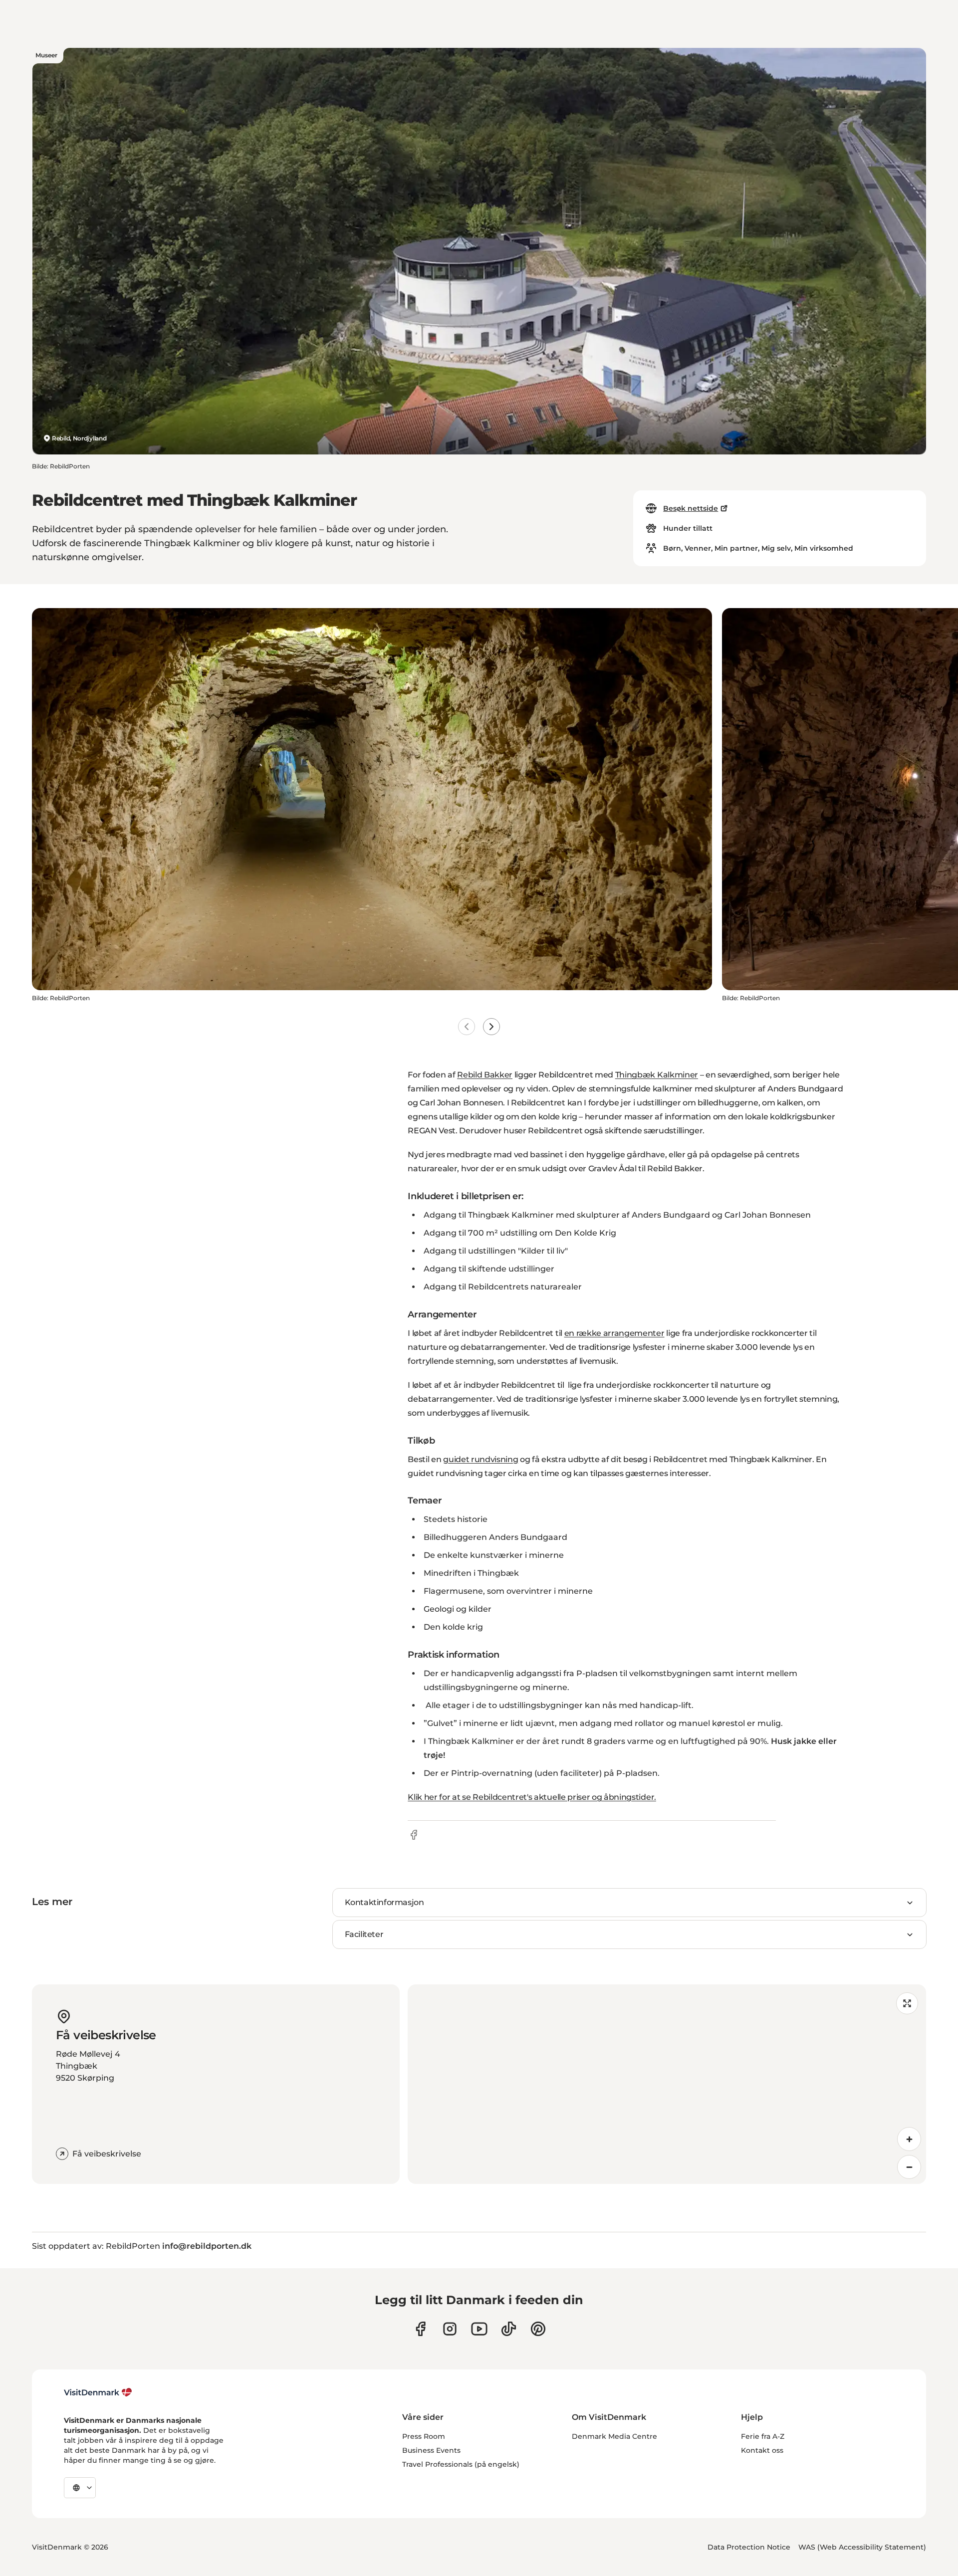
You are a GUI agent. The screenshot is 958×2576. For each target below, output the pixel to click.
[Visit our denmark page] (420, 2329)
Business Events (431, 2450)
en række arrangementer (614, 1333)
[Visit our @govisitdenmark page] (509, 2329)
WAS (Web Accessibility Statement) (862, 2547)
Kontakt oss (762, 2450)
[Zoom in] (909, 2139)
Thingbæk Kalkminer (657, 1075)
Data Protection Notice (749, 2547)
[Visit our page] (450, 2329)
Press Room (424, 2436)
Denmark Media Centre (614, 2436)
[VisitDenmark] (98, 2392)
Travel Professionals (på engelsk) (461, 2464)
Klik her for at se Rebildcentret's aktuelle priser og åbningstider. (532, 1797)
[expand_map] (907, 2003)
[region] (667, 2084)
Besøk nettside (691, 508)
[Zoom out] (909, 2167)
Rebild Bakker (485, 1075)
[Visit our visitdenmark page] (479, 2329)
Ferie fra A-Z (763, 2436)
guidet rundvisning (480, 1459)
